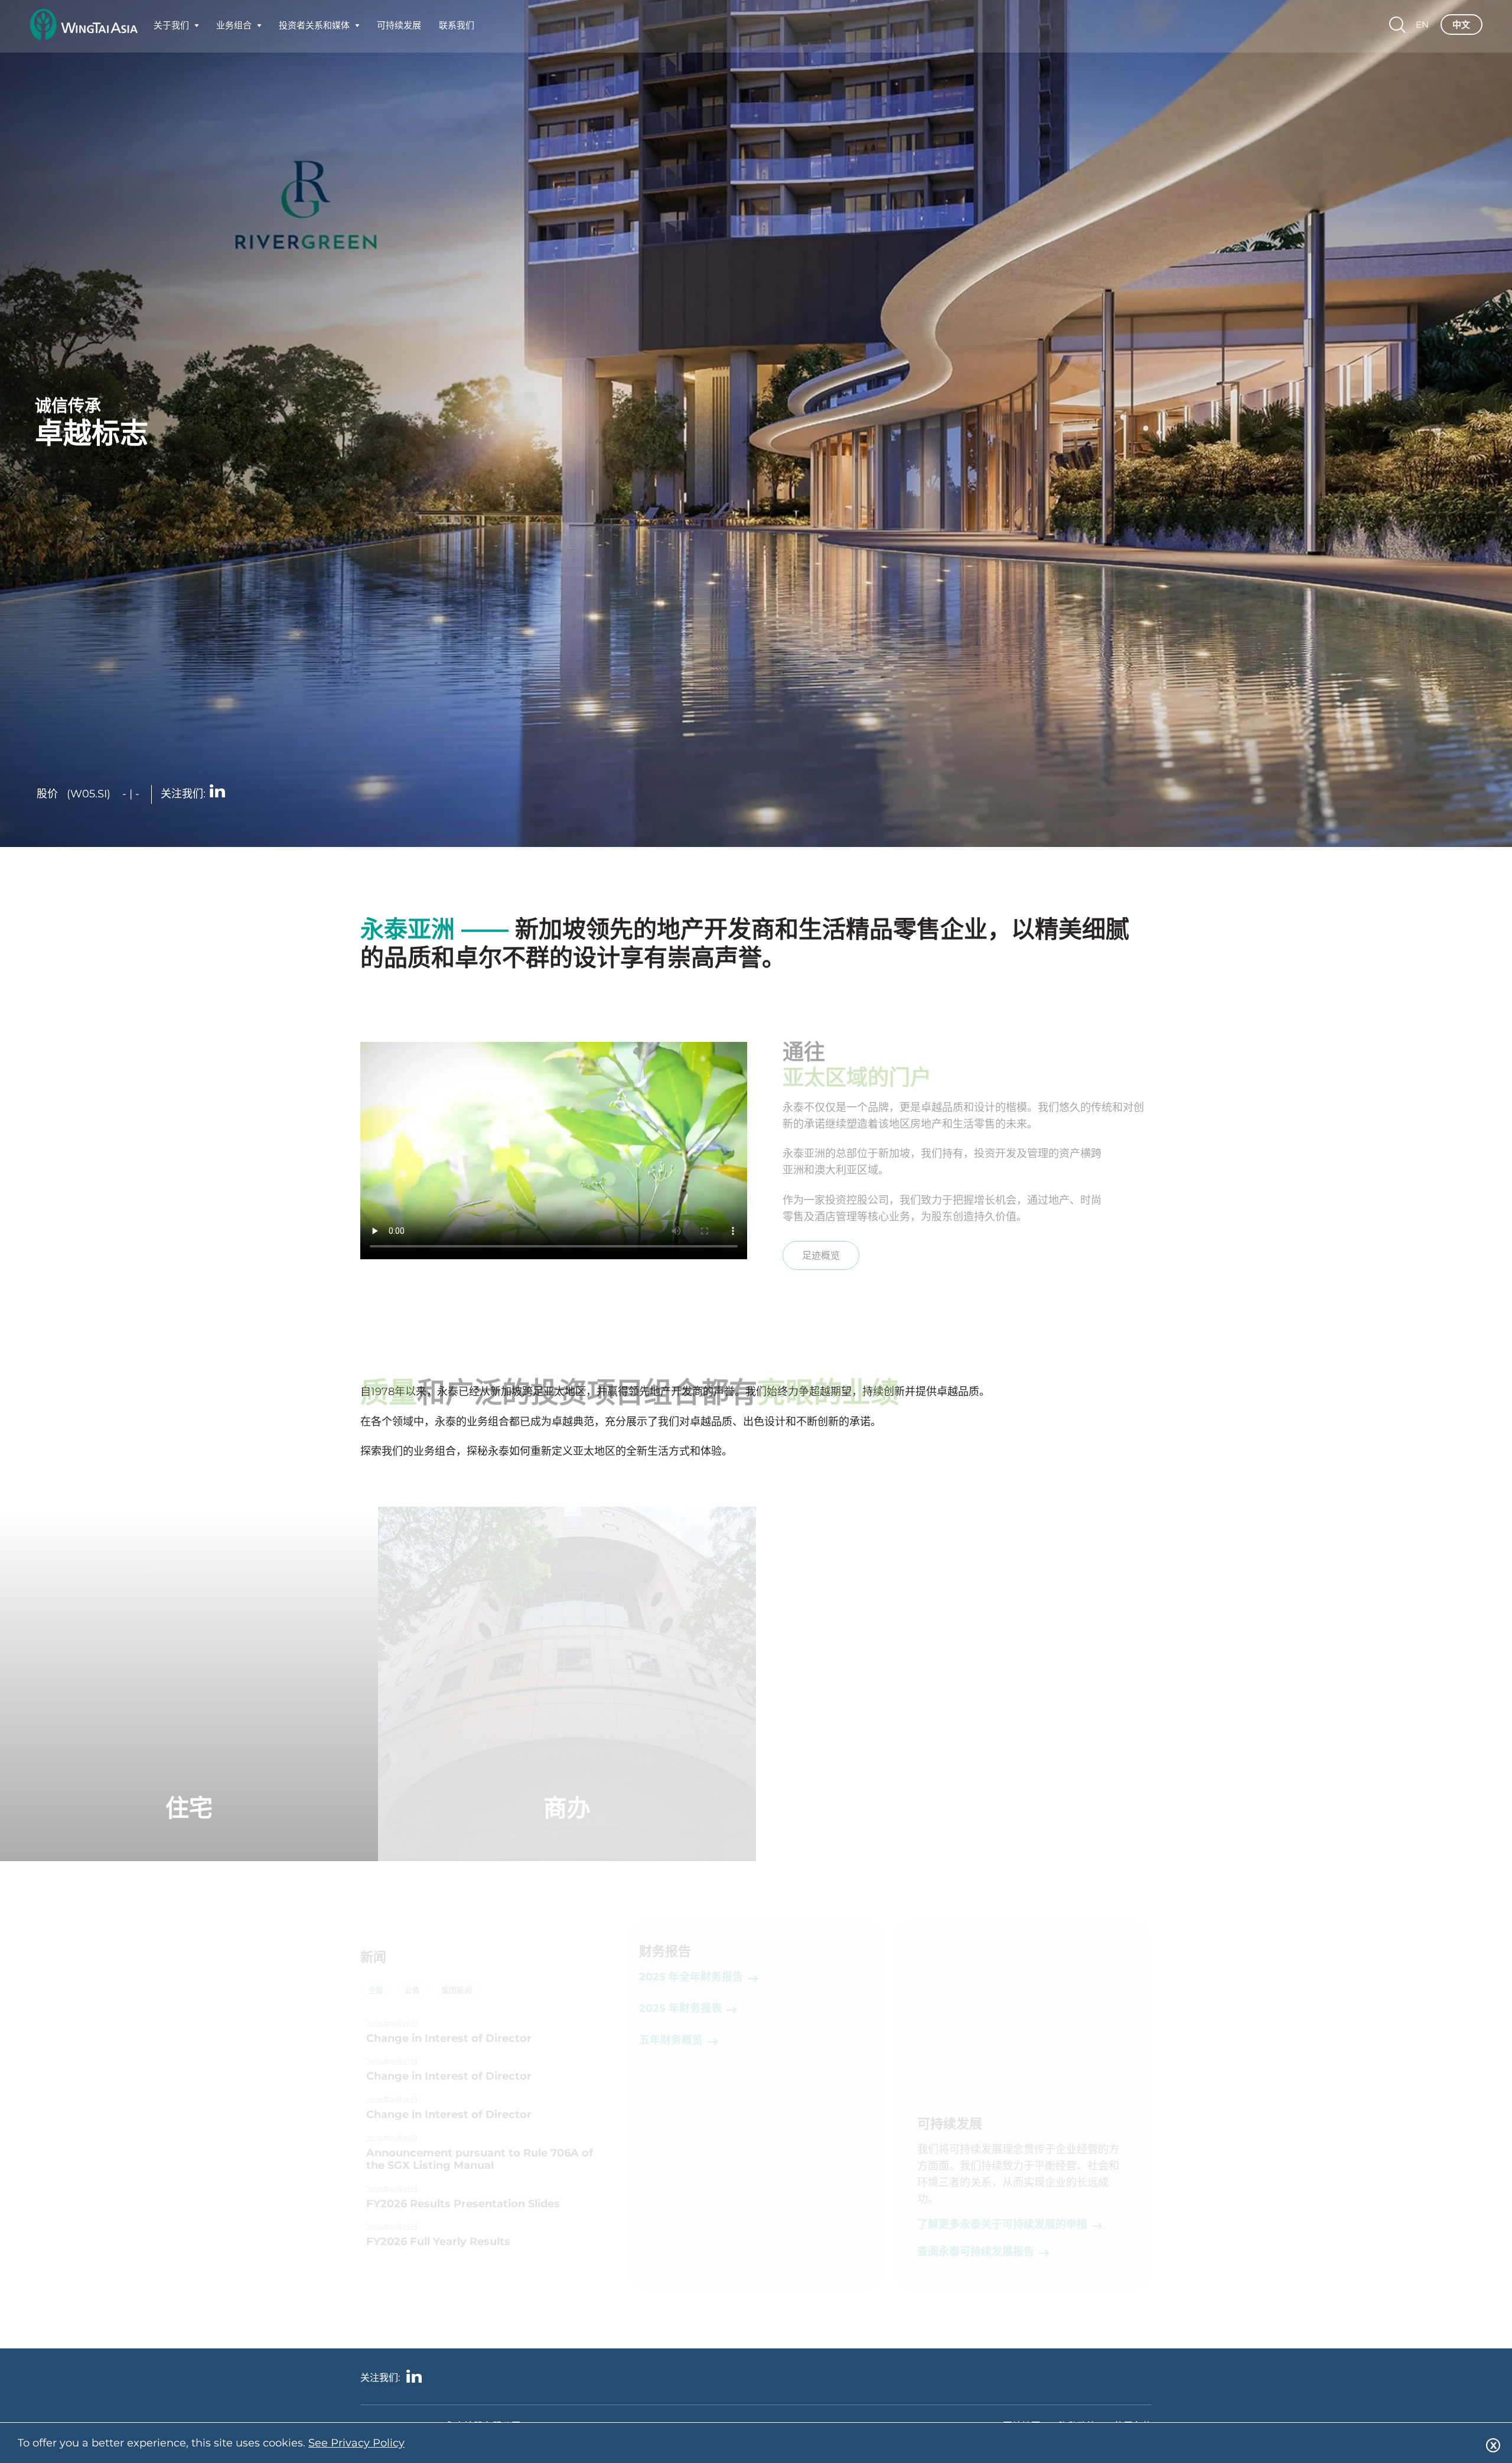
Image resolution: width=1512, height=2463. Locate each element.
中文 (1461, 28)
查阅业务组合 (189, 1859)
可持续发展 (399, 28)
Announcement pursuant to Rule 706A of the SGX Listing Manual (480, 2160)
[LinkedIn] (217, 792)
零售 (1323, 1808)
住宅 (189, 1808)
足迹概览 (821, 1255)
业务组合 (234, 28)
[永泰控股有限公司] (84, 28)
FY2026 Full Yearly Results (438, 2242)
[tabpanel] (489, 2137)
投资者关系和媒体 (314, 28)
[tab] (376, 1990)
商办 (567, 1808)
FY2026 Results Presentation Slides (463, 2204)
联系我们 (457, 28)
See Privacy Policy (356, 2443)
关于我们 (171, 28)
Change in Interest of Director (449, 2039)
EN (1422, 28)
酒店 (945, 1808)
